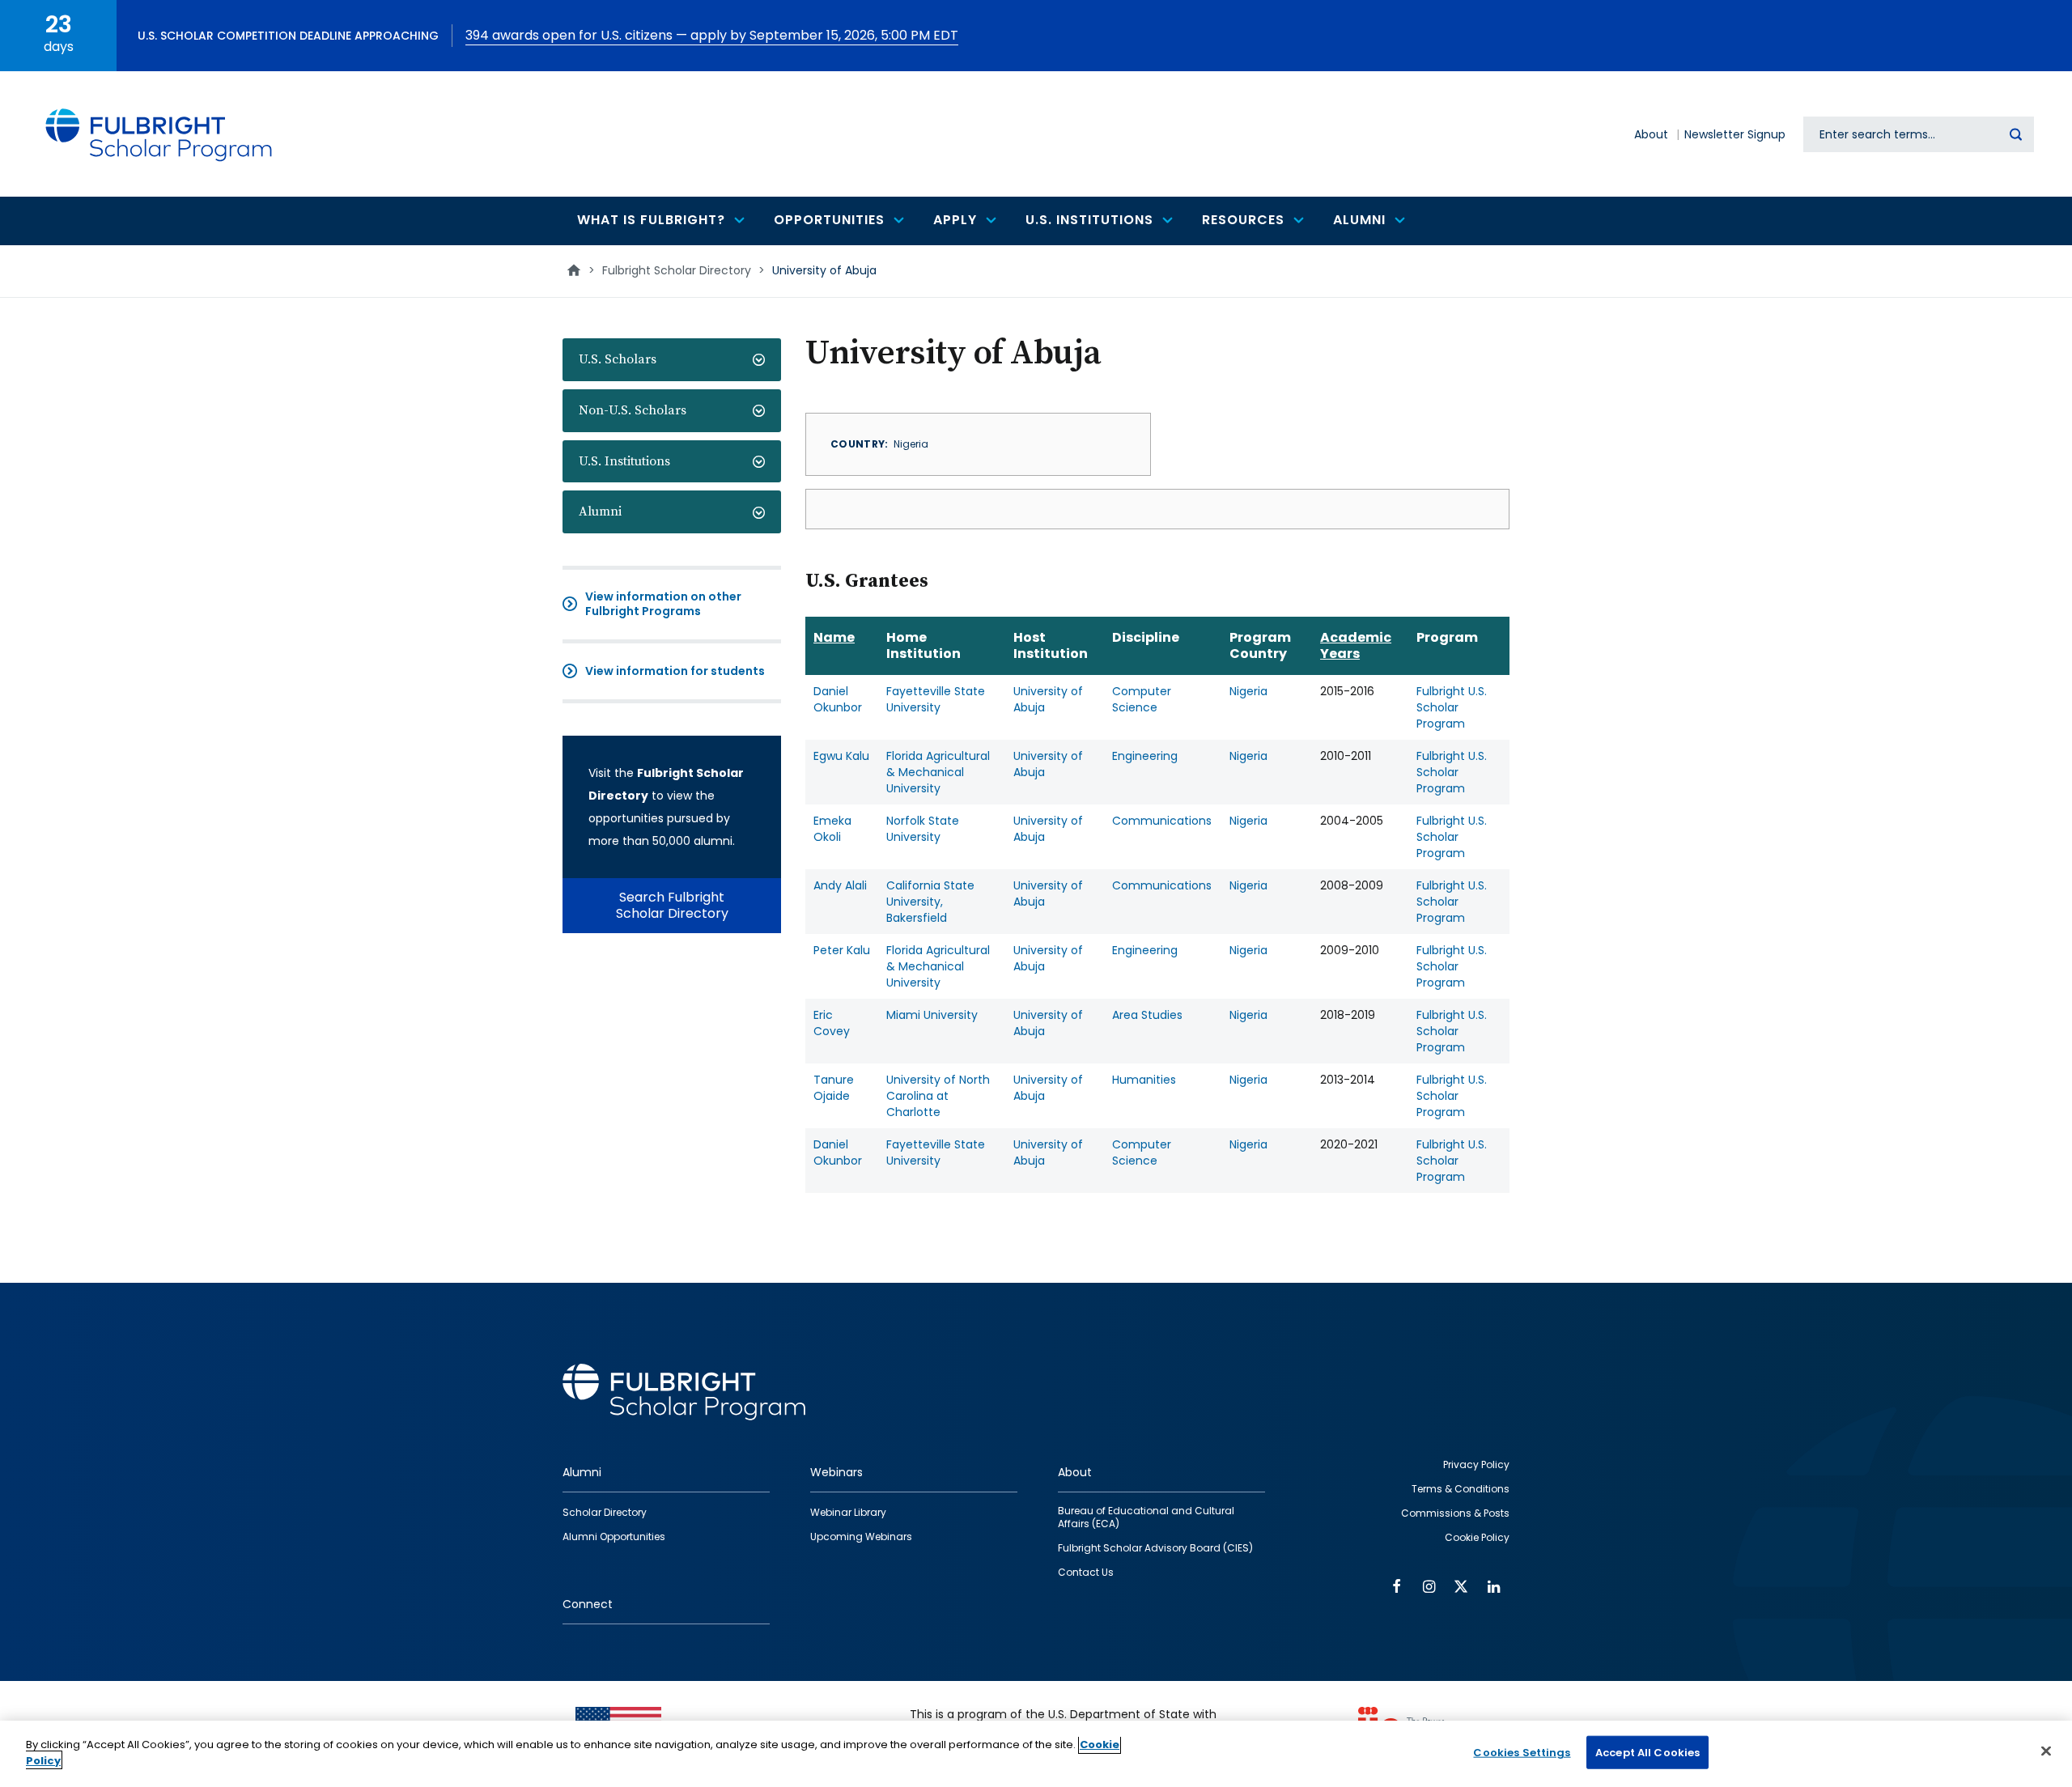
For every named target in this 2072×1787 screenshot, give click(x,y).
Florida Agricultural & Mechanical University (938, 772)
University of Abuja (1048, 699)
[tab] (672, 360)
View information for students (675, 671)
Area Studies (1147, 1015)
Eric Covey (832, 1023)
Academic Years (1356, 645)
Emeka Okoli (832, 829)
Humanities (1144, 1080)
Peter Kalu (842, 950)
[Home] (159, 134)
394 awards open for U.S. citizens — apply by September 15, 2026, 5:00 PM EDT (712, 35)
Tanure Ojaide (834, 1088)
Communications (1162, 821)
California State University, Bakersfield (930, 902)
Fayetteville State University (936, 699)
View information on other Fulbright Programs (663, 604)
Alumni (600, 511)
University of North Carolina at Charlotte (938, 1096)
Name (834, 637)
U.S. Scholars (618, 359)
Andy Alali (840, 885)
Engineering (1145, 756)
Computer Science (1142, 699)
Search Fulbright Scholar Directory (672, 905)
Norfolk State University (923, 829)
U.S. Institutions (624, 461)
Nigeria (1248, 691)
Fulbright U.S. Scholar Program (1452, 707)
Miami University (932, 1015)
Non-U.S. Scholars (633, 410)
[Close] (2046, 1751)
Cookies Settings (1522, 1753)
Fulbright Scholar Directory (677, 270)
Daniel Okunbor (838, 699)
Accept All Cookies (1647, 1753)
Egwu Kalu (841, 756)
